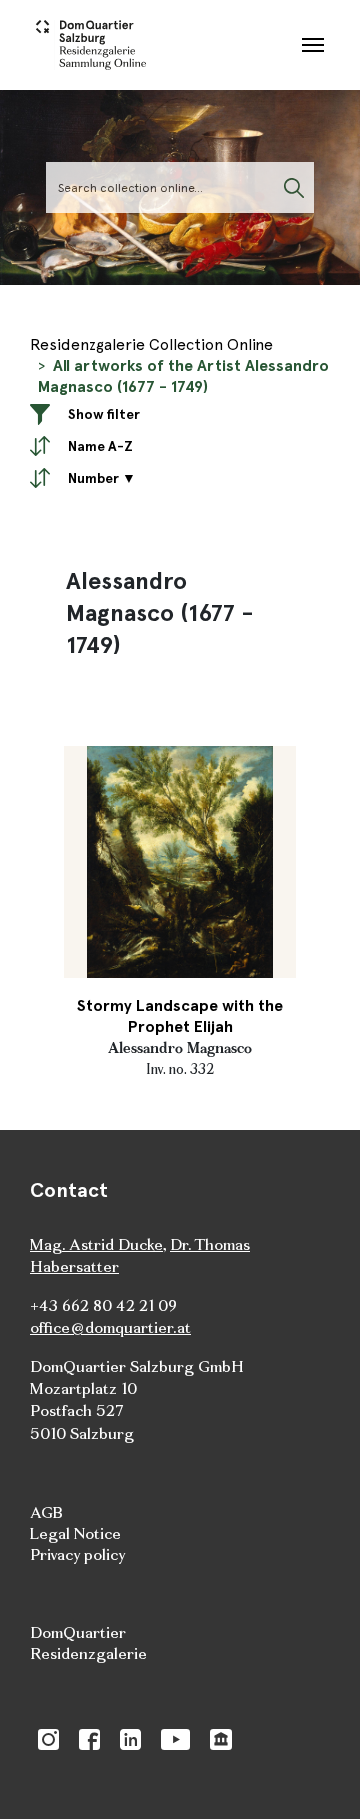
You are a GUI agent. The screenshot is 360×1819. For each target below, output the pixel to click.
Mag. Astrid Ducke (96, 1244)
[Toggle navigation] (313, 45)
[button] (180, 413)
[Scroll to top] (316, 1775)
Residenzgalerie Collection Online (151, 344)
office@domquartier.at (110, 1327)
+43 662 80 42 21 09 (103, 1305)
